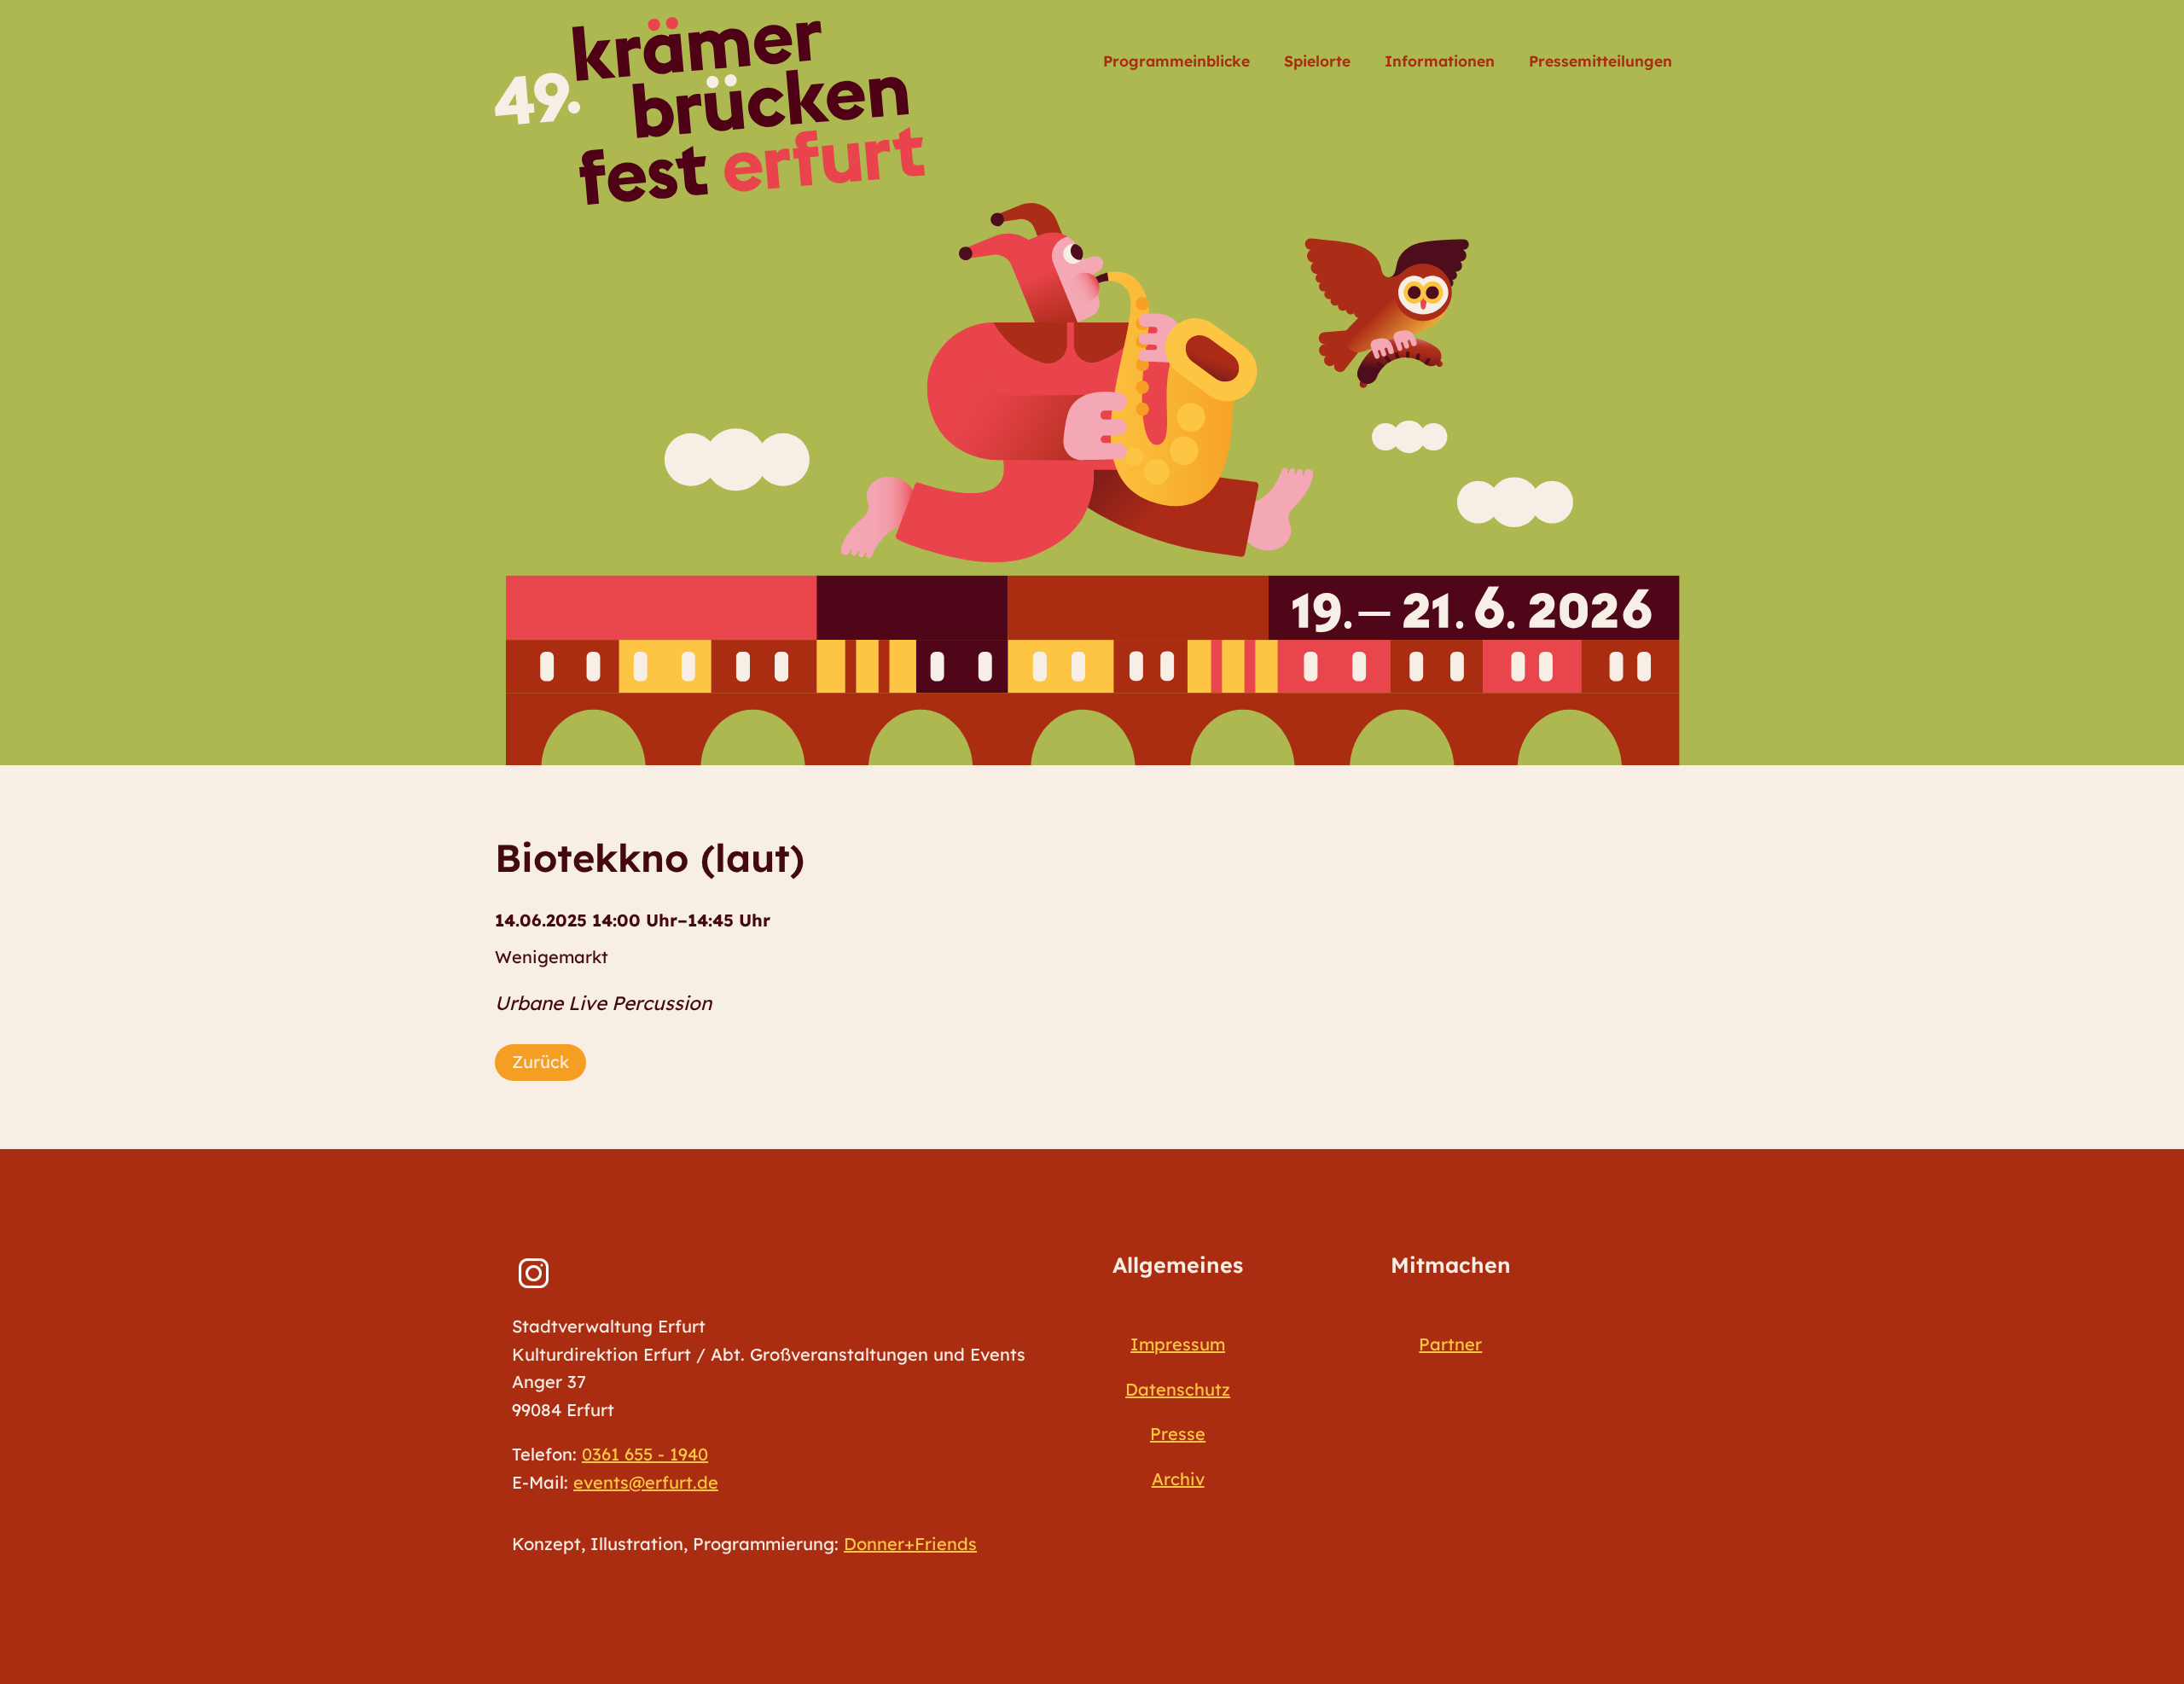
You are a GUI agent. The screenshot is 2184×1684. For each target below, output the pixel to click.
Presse (1178, 1434)
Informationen (1440, 61)
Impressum (1178, 1344)
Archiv (1178, 1479)
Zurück (540, 1062)
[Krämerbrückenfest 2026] (710, 111)
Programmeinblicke (1176, 61)
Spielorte (1317, 61)
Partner (1450, 1344)
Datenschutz (1178, 1389)
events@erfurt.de (646, 1482)
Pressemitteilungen (1600, 61)
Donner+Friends (910, 1544)
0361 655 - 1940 (645, 1454)
